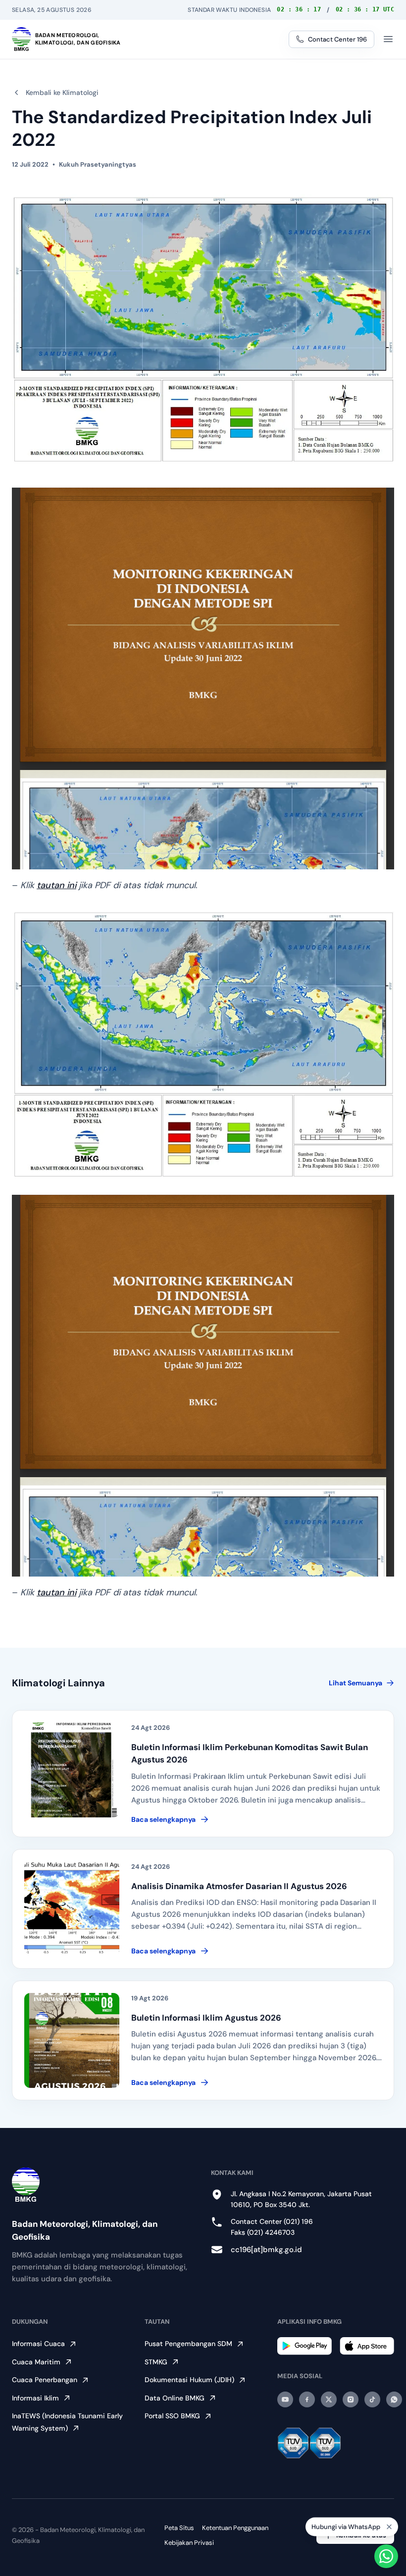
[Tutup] (389, 2529)
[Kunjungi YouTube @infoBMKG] (285, 2399)
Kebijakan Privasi (189, 2543)
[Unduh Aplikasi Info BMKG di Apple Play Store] (367, 2346)
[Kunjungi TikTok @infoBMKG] (372, 2399)
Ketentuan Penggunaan (235, 2528)
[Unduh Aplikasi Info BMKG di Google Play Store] (304, 2346)
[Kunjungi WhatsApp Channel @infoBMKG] (394, 2399)
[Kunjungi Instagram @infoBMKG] (351, 2399)
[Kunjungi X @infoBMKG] (329, 2399)
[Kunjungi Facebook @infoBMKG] (307, 2399)
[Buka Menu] (388, 39)
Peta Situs (179, 2528)
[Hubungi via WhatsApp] (386, 2556)
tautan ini (56, 885)
